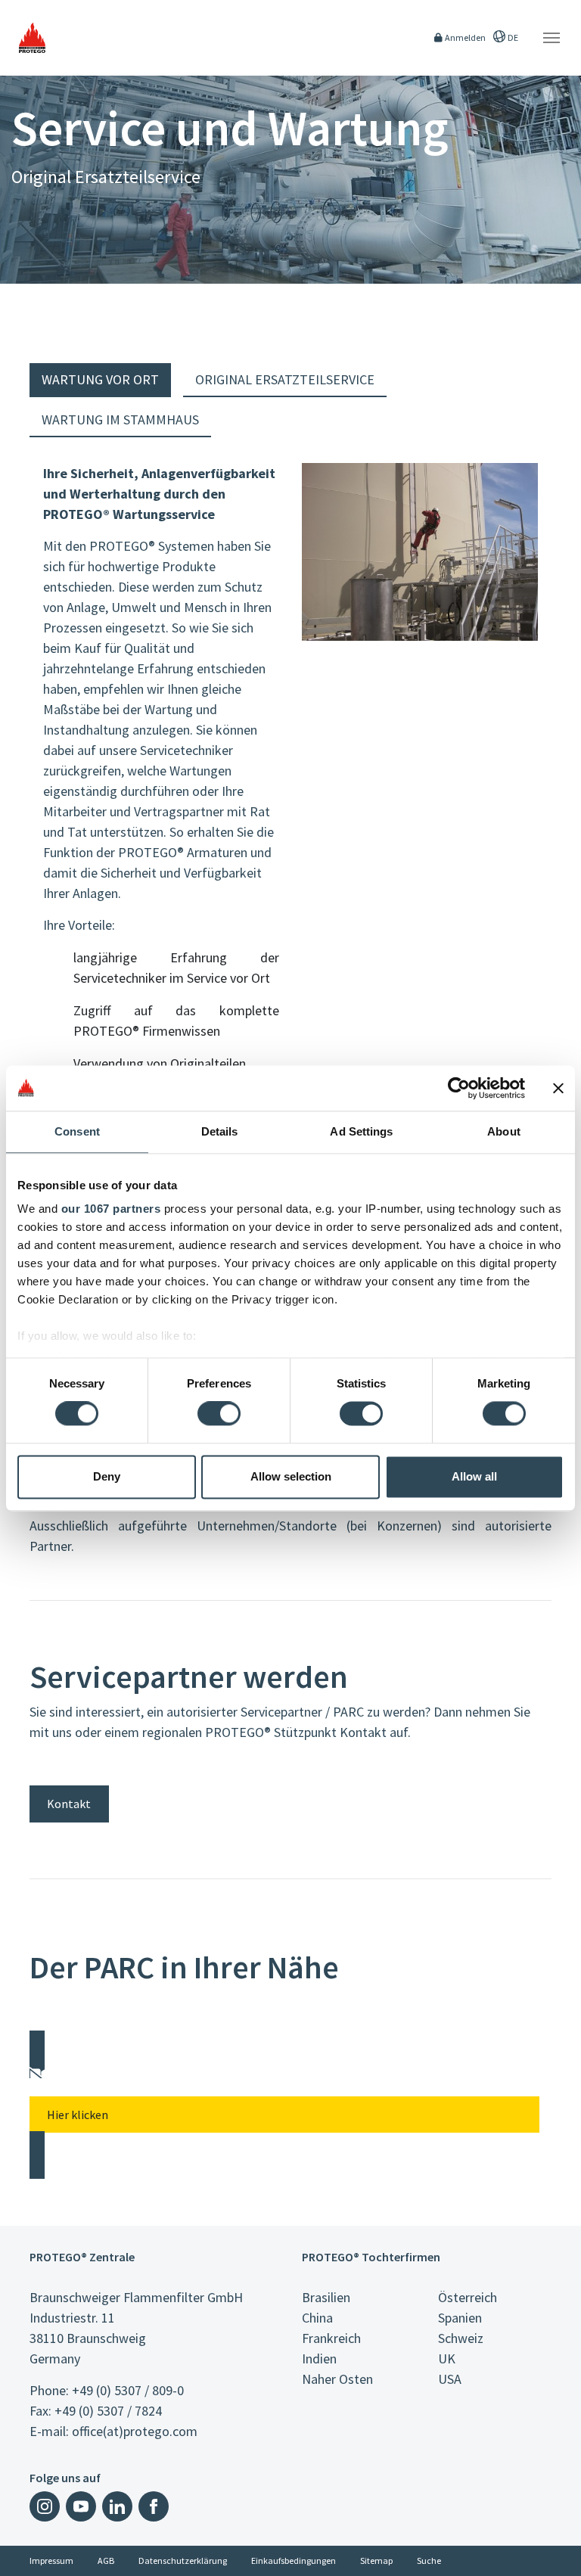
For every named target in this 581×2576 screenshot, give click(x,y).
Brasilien (326, 2297)
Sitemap (376, 2560)
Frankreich (331, 2338)
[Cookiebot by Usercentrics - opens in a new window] (459, 1088)
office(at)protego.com (135, 2431)
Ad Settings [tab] (361, 1131)
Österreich (468, 2297)
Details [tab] (220, 1131)
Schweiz (461, 2338)
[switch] (219, 1414)
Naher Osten (337, 2379)
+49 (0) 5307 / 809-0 (128, 2390)
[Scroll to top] (560, 2555)
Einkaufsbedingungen (294, 2560)
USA (450, 2379)
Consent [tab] (77, 1131)
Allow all (474, 1476)
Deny (107, 1476)
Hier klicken (78, 2115)
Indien (319, 2358)
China (317, 2318)
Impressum (51, 2560)
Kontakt (69, 1804)
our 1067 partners (111, 1209)
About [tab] (504, 1131)
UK (447, 2358)
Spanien (460, 2318)
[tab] (100, 380)
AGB (106, 2560)
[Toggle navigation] (551, 38)
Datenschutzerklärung (183, 2560)
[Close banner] (558, 1088)
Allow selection (291, 1476)
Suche (429, 2560)
